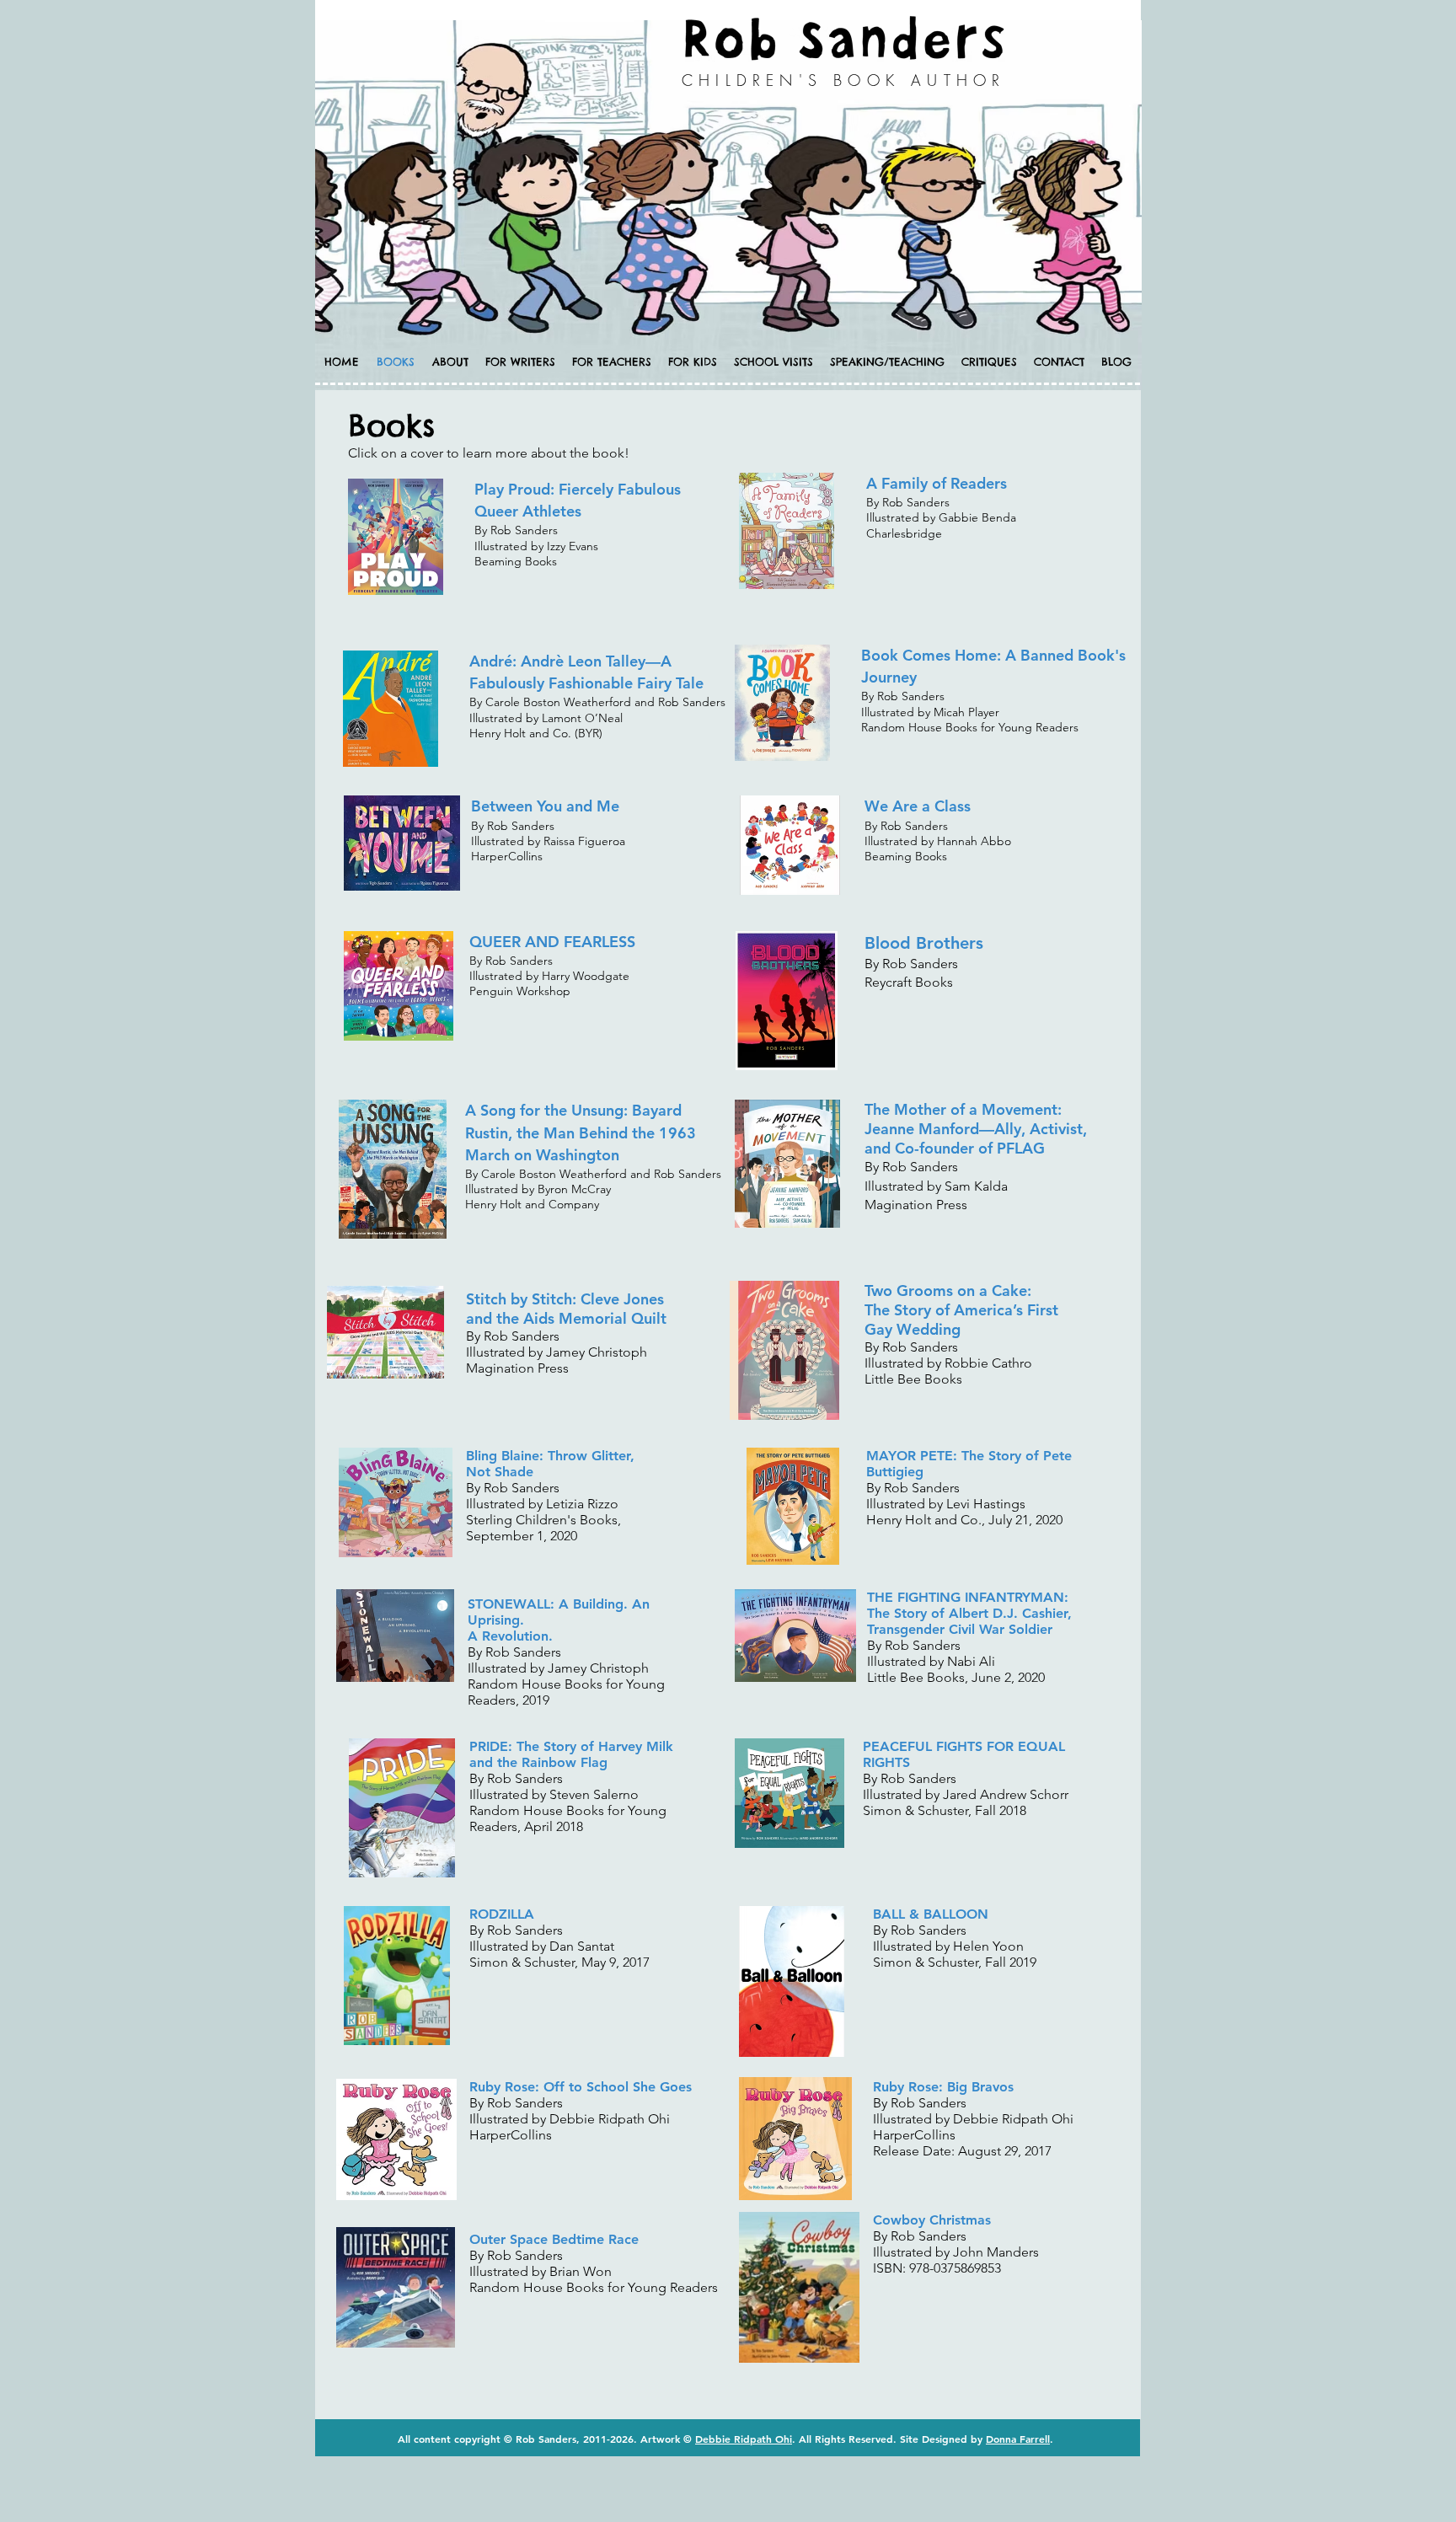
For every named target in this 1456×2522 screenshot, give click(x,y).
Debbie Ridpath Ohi (744, 2439)
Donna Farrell (1018, 2439)
